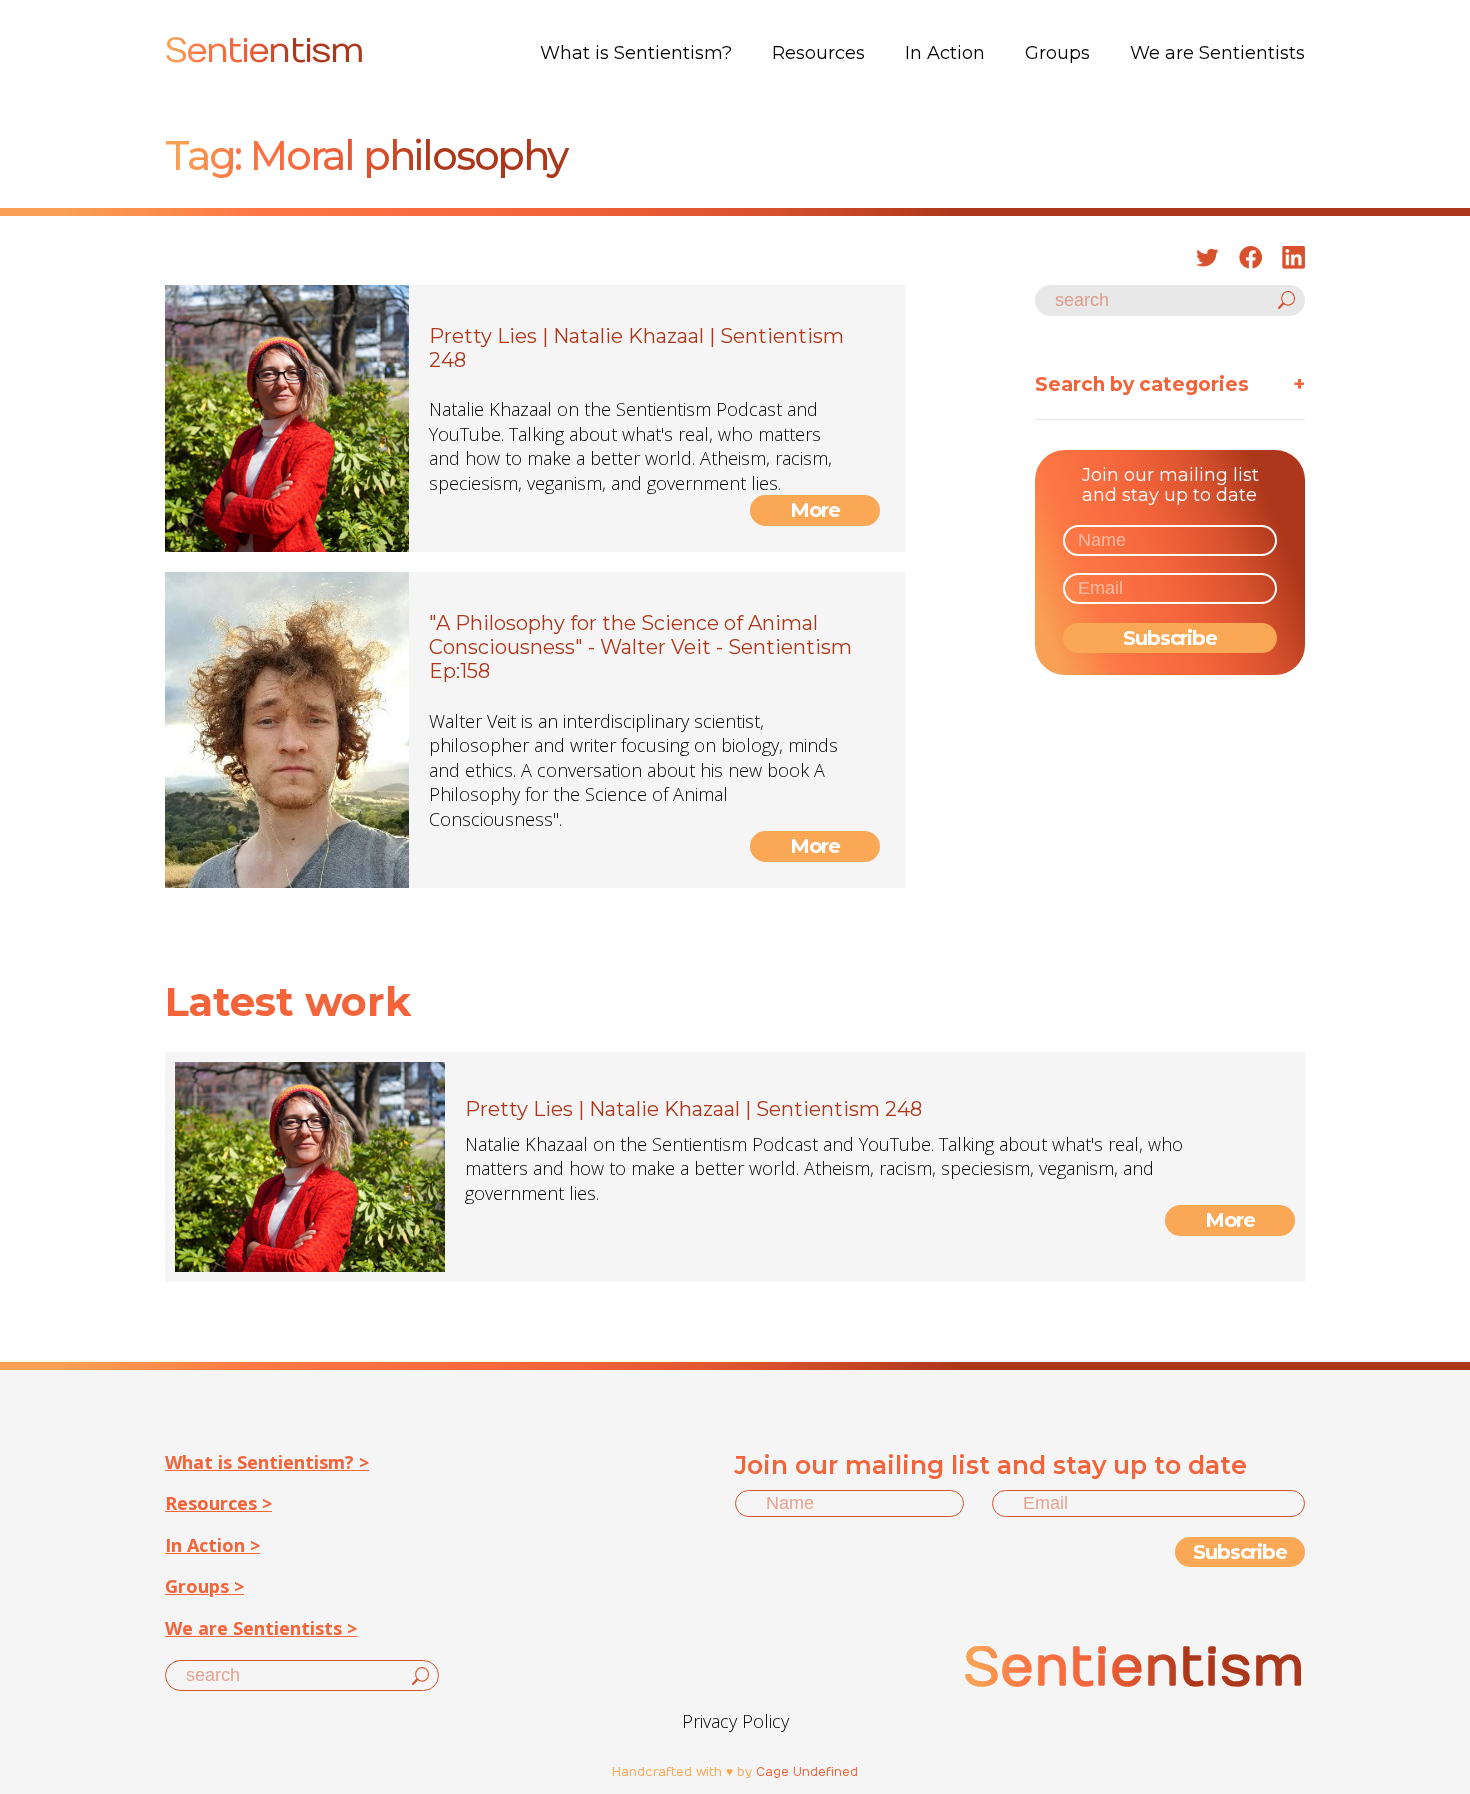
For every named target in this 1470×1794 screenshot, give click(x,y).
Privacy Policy (735, 1721)
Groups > (204, 1586)
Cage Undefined (807, 1772)
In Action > (212, 1545)
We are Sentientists (1217, 53)
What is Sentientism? (636, 53)
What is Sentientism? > (267, 1462)
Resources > (218, 1503)
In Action (945, 53)
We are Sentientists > (261, 1628)
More (815, 510)
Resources (818, 53)
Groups (1057, 53)
